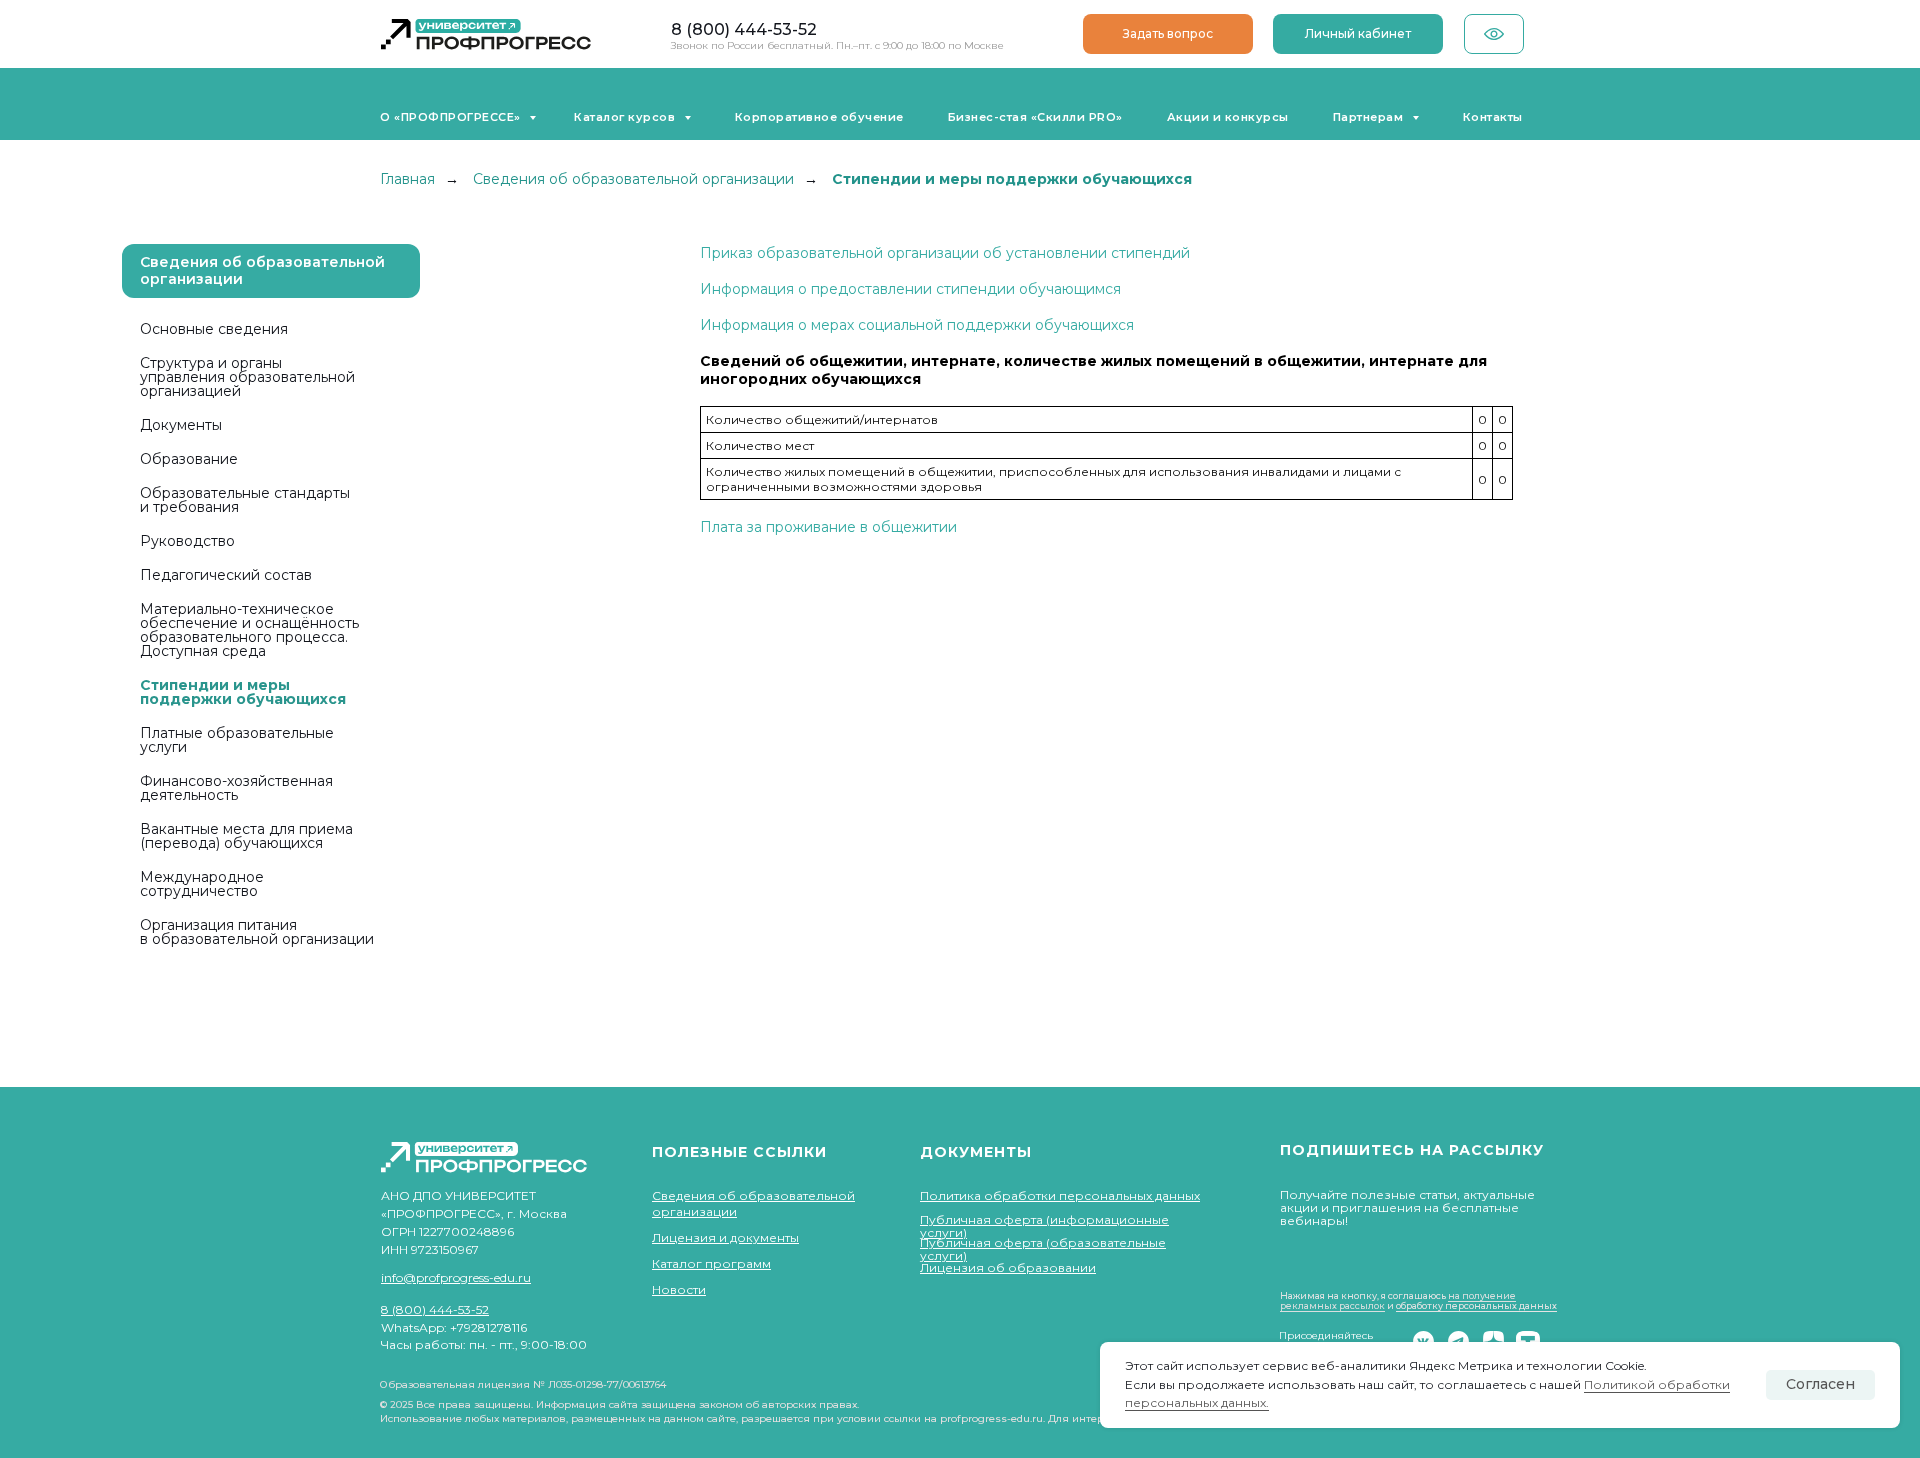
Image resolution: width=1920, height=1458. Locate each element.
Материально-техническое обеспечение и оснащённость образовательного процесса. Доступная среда (249, 630)
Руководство (187, 541)
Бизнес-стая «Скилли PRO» (1035, 117)
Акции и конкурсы (1228, 117)
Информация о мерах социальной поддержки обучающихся (917, 325)
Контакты (1493, 117)
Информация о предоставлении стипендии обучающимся (910, 289)
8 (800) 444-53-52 (744, 29)
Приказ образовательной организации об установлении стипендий (945, 253)
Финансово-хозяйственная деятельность (236, 788)
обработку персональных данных (1476, 1305)
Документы (181, 425)
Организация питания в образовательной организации (257, 932)
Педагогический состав (226, 575)
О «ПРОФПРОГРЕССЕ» (452, 117)
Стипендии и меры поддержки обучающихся (243, 692)
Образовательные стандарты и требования (245, 500)
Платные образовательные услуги (237, 740)
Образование (189, 459)
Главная (407, 179)
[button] (1168, 34)
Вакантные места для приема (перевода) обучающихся (246, 836)
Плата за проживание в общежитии (828, 527)
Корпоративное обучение (819, 117)
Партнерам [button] (1370, 117)
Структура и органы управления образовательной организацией (247, 377)
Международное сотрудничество (202, 884)
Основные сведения (214, 329)
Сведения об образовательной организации (633, 179)
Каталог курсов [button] (626, 117)
